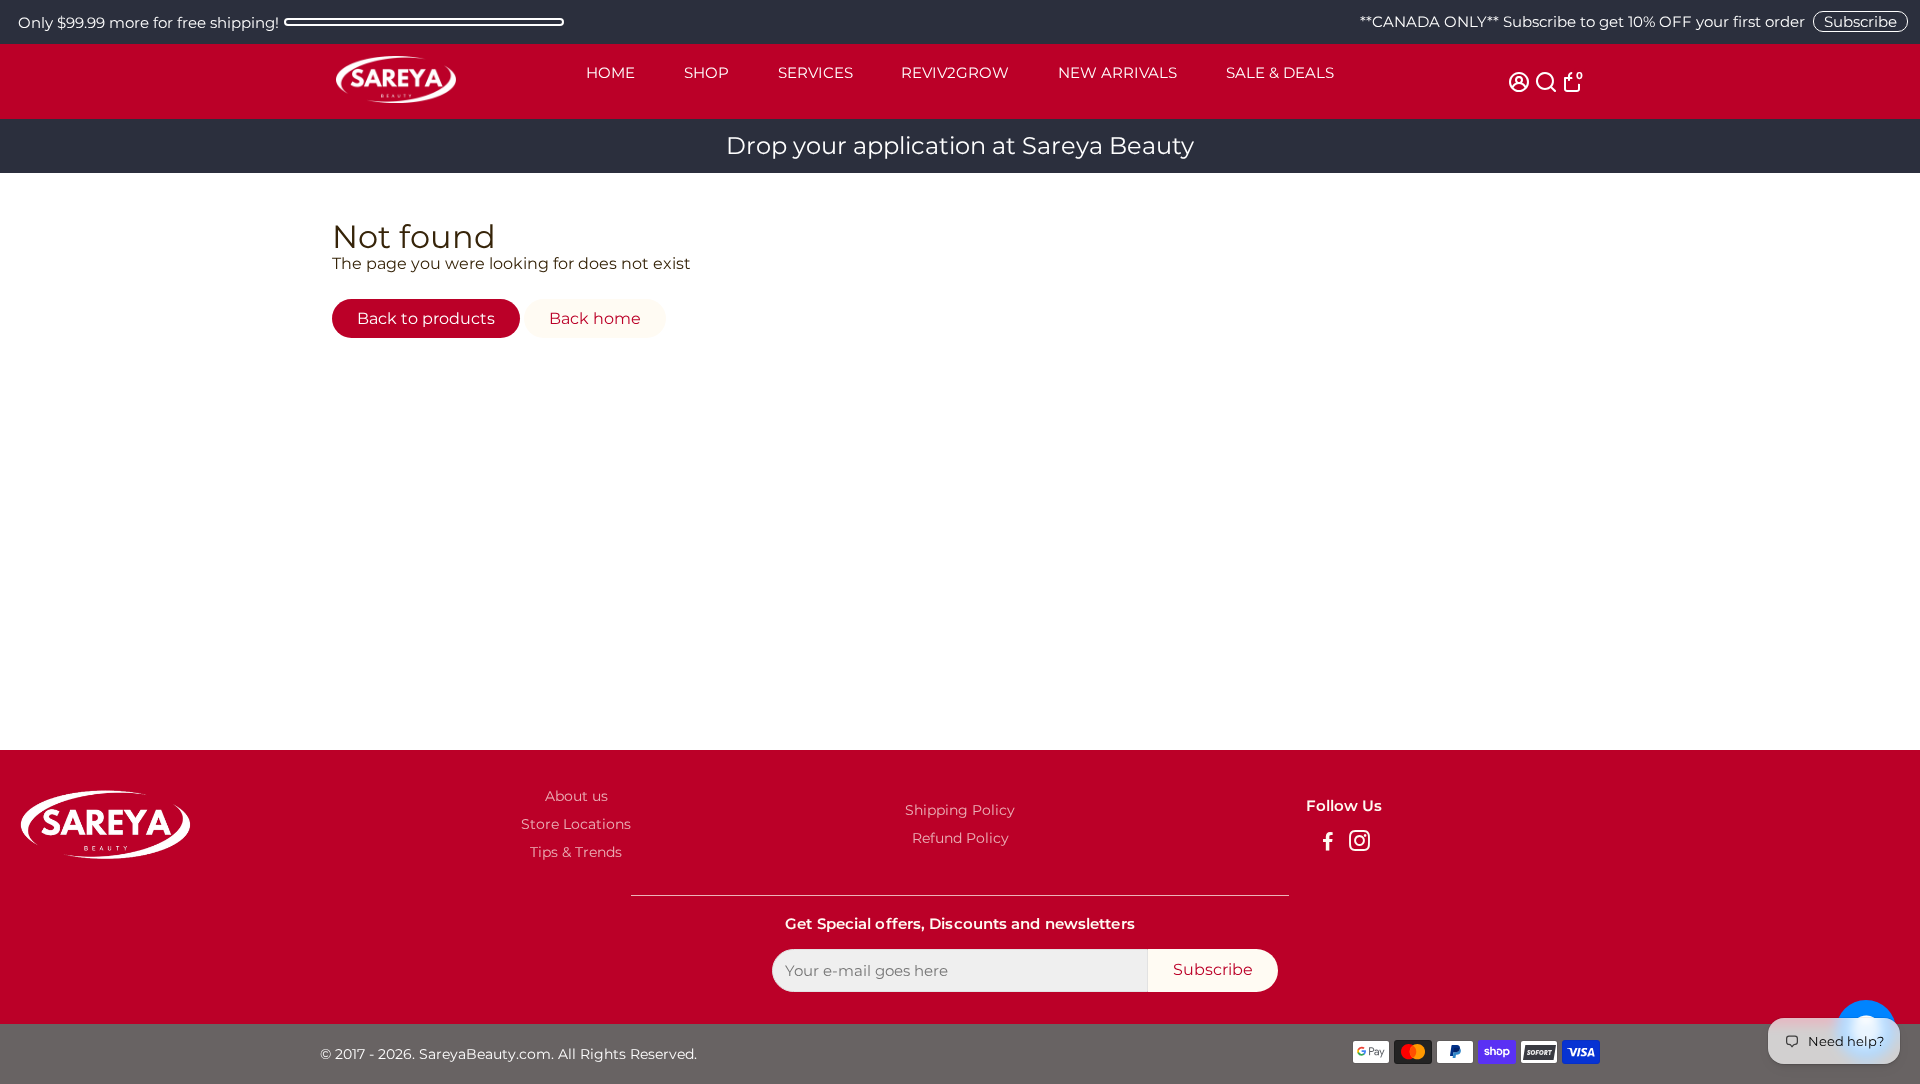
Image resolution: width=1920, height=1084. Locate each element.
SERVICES (815, 72)
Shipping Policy (960, 810)
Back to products (426, 318)
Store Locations (576, 824)
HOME (610, 72)
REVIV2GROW (955, 72)
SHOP (706, 72)
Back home (595, 318)
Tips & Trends (576, 852)
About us (576, 796)
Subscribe (1860, 21)
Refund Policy (960, 838)
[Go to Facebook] (1328, 843)
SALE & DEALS (1280, 72)
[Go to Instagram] (1359, 843)
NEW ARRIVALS (1117, 72)
